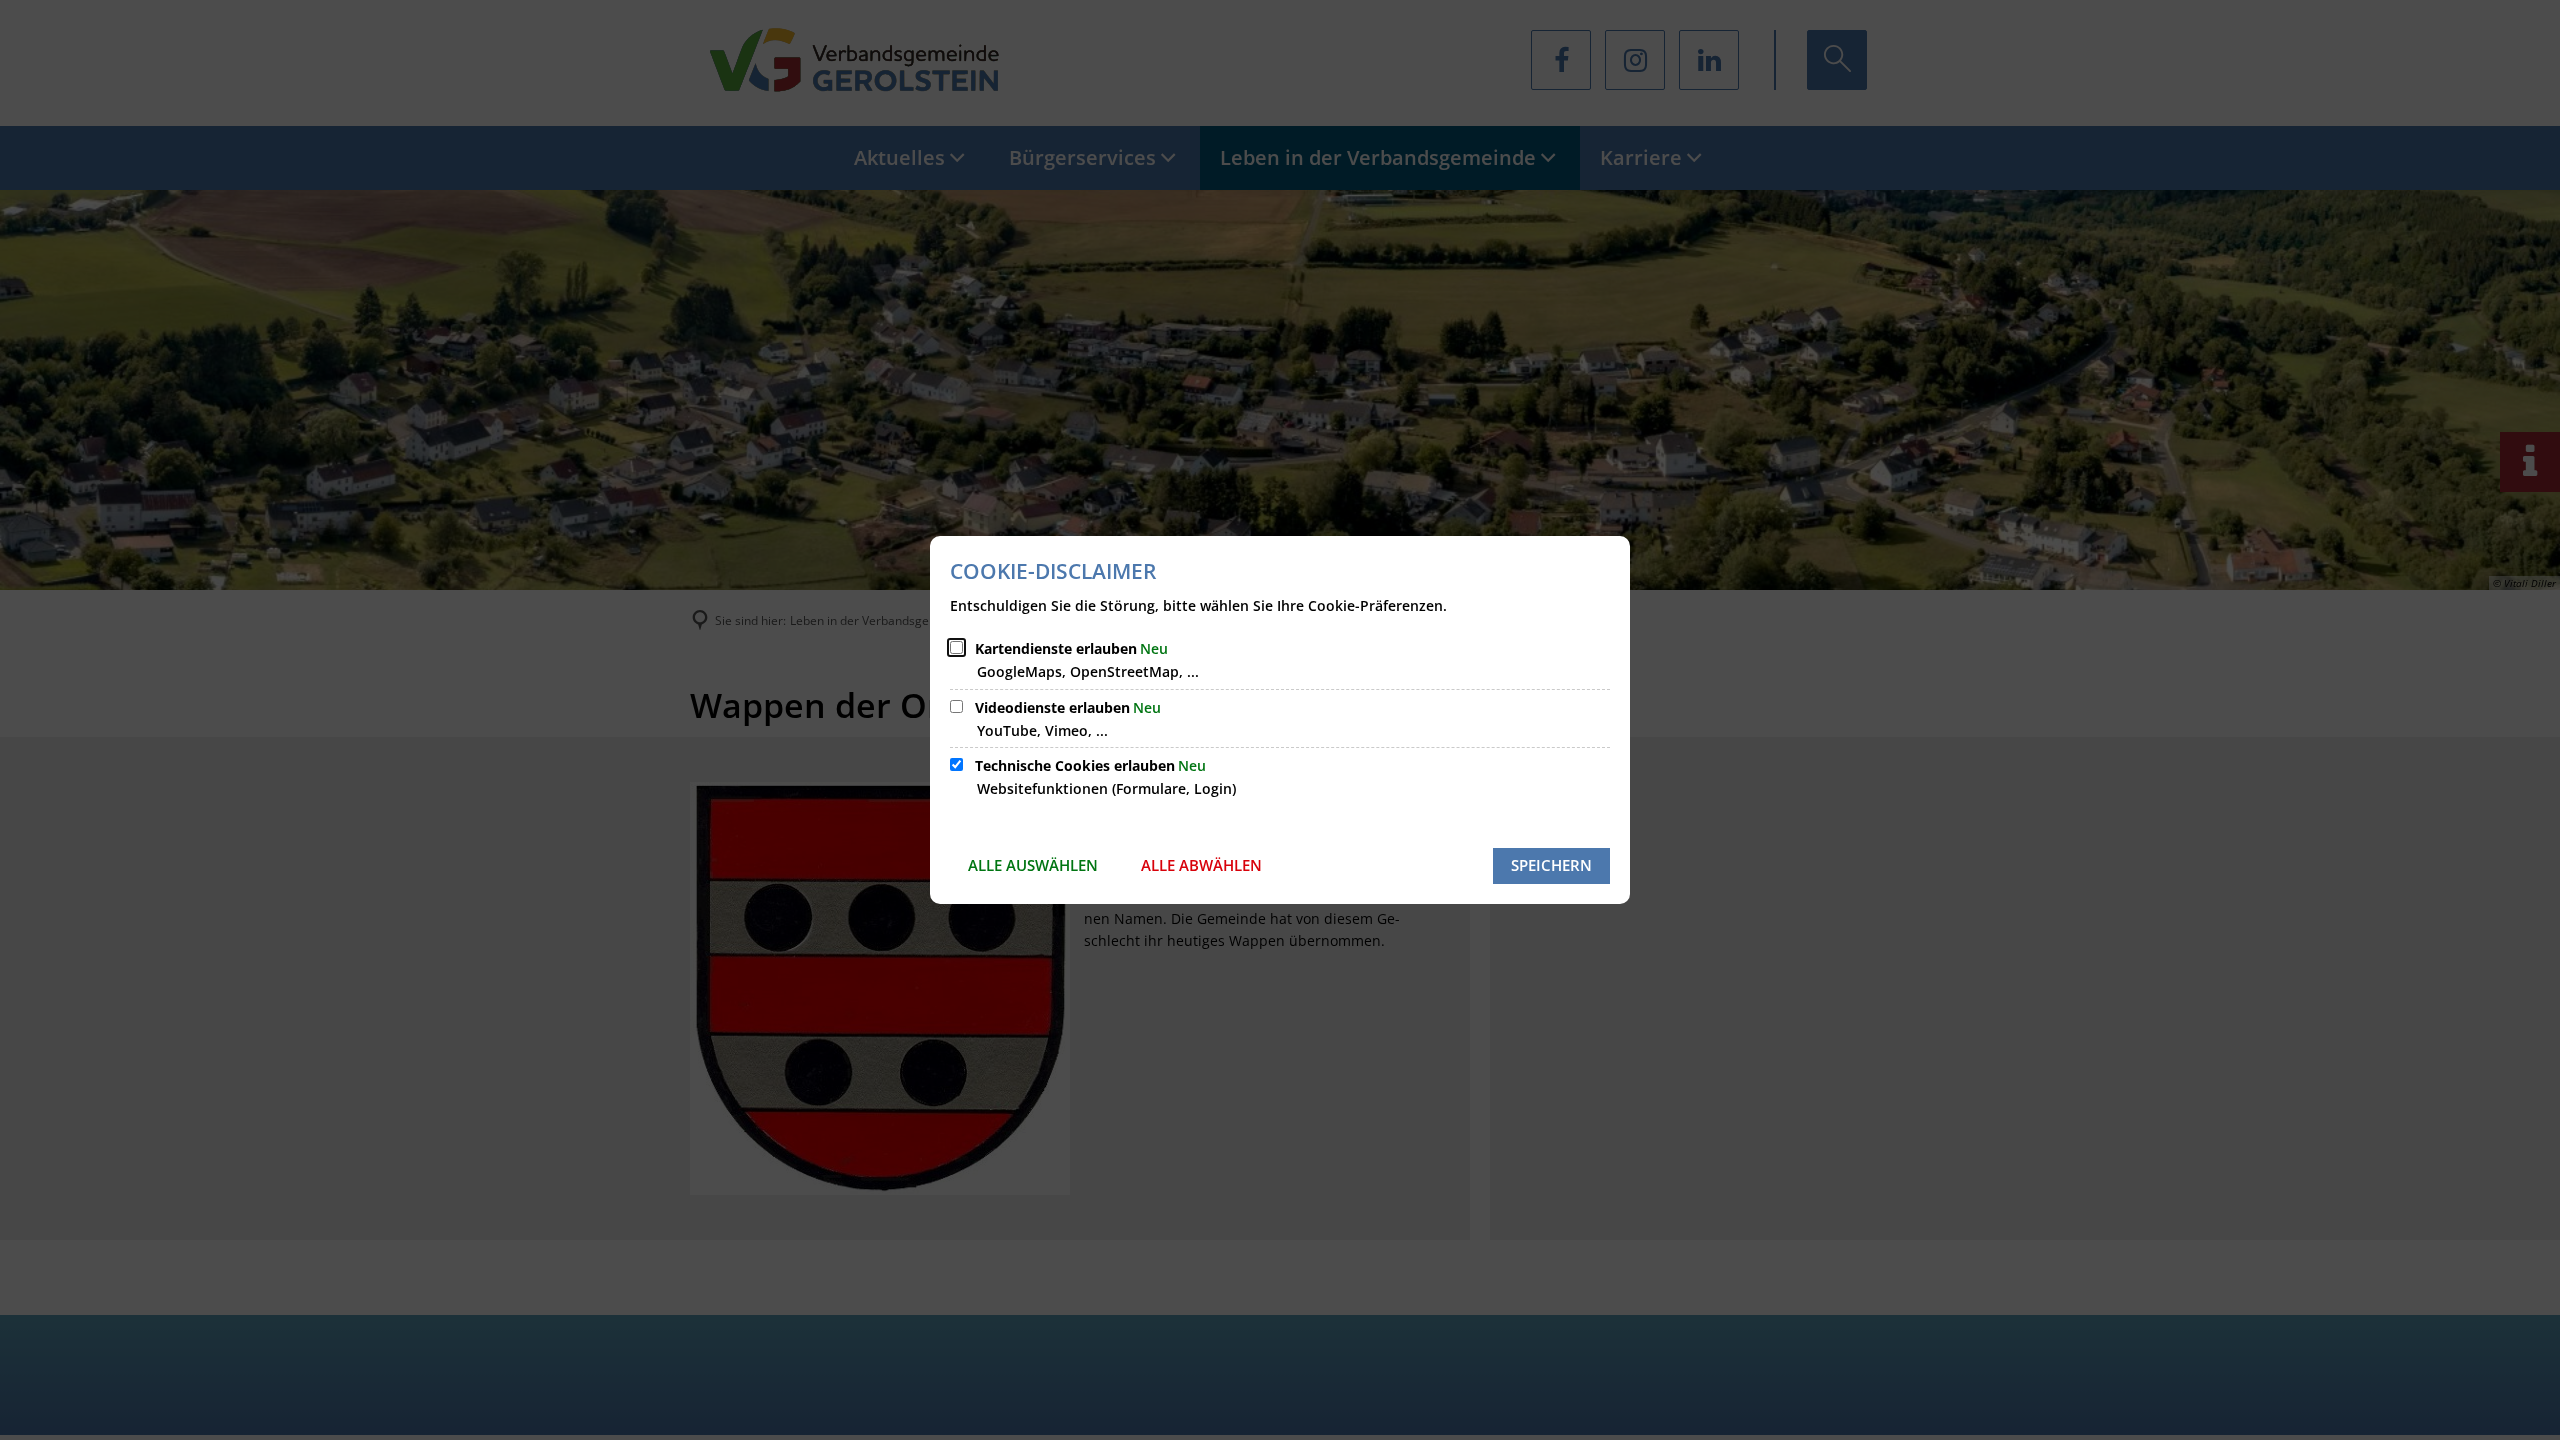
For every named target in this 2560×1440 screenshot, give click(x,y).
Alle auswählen (1033, 865)
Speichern (1551, 865)
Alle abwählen (1201, 865)
